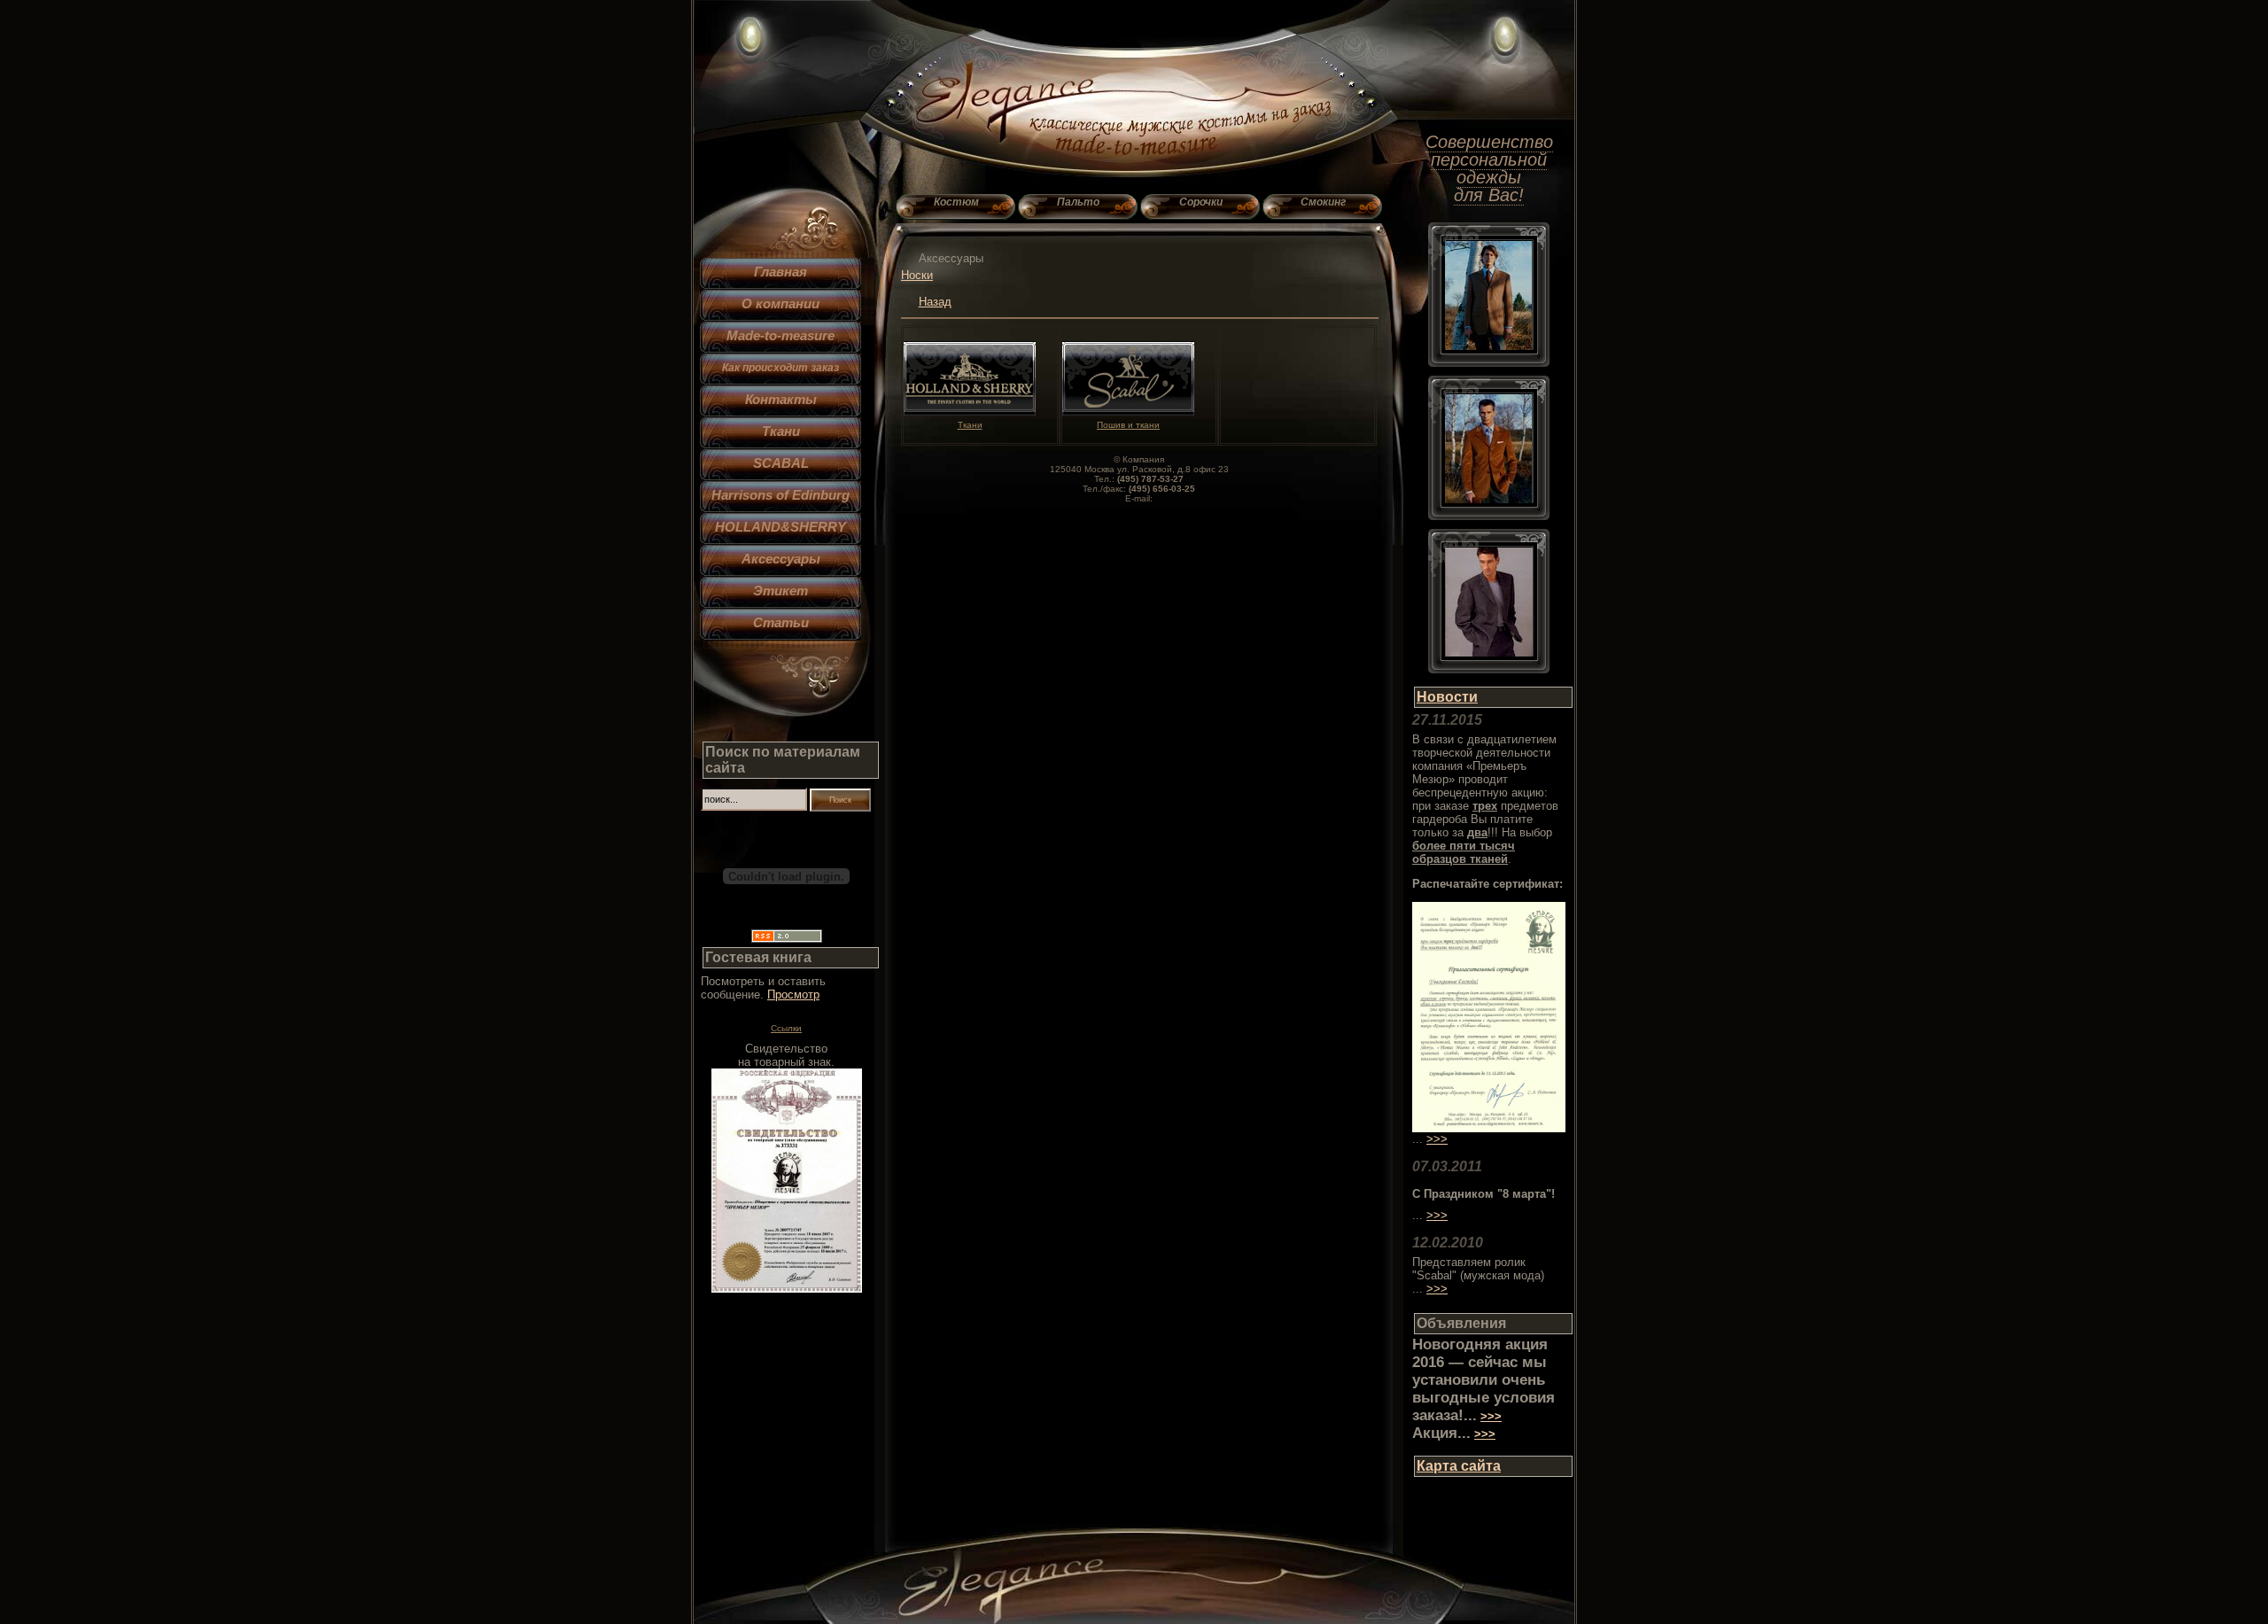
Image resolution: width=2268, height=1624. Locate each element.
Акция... (1441, 1433)
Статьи (781, 622)
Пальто (1078, 202)
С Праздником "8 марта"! (1484, 1194)
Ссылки (786, 1028)
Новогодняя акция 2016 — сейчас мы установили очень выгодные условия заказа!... (1484, 1380)
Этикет (781, 591)
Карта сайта (1459, 1466)
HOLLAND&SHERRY (781, 527)
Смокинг (1323, 202)
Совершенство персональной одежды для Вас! (1489, 168)
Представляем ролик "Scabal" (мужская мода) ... (1478, 1275)
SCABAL (781, 463)
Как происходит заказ (781, 367)
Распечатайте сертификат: (1487, 884)
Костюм (956, 202)
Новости (1447, 697)
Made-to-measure (781, 335)
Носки (917, 275)
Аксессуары (781, 559)
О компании (781, 303)
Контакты (781, 399)
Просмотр (793, 995)
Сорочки (1201, 202)
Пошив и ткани (1128, 425)
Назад (935, 302)
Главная (781, 272)
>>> (1437, 1139)
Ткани (781, 431)
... (1417, 1215)
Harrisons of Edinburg (781, 495)
